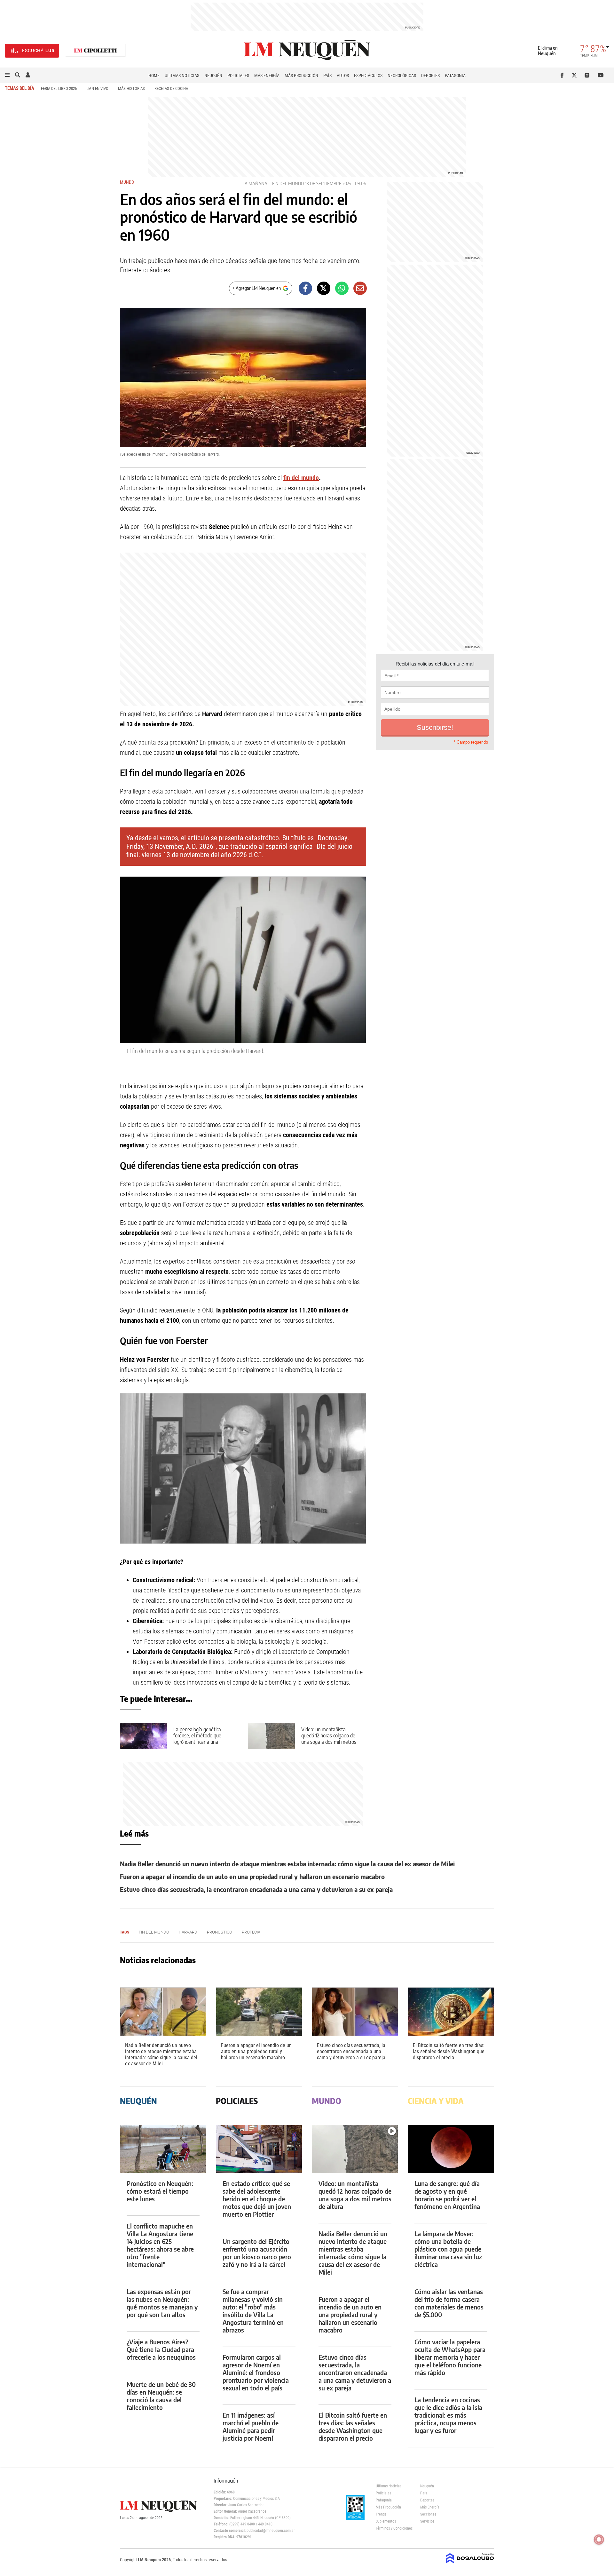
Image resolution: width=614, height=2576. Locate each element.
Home (154, 76)
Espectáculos (368, 76)
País (327, 76)
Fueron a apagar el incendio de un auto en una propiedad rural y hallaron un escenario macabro (252, 1876)
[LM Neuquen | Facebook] (563, 75)
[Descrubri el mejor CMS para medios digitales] (470, 2564)
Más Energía (267, 76)
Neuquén (213, 76)
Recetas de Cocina (171, 88)
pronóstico (220, 1932)
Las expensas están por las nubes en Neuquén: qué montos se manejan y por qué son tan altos (162, 2303)
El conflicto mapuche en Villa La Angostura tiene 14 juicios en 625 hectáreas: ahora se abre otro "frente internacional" (160, 2245)
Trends (381, 2514)
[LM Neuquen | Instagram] (588, 75)
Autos (343, 76)
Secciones (428, 2514)
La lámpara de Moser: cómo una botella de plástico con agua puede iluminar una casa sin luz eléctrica (448, 2249)
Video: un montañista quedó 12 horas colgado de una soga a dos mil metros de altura (329, 1739)
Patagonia (455, 76)
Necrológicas (402, 76)
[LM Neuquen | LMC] (96, 51)
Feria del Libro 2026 (59, 88)
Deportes (430, 76)
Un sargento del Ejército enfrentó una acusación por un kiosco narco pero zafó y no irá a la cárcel (257, 2253)
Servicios (427, 2521)
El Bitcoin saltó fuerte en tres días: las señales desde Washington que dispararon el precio (449, 2051)
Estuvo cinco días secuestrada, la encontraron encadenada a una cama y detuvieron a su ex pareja (256, 1889)
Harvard (188, 1932)
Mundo (127, 182)
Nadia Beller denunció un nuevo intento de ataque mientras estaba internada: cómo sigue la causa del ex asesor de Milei (287, 1864)
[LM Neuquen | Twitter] (576, 75)
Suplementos (386, 2521)
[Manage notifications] (599, 2540)
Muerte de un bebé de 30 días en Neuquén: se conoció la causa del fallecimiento (161, 2396)
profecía (251, 1932)
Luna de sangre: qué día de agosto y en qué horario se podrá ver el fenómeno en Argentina (447, 2195)
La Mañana (255, 183)
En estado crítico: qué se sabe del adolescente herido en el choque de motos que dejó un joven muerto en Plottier (257, 2199)
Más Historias (131, 88)
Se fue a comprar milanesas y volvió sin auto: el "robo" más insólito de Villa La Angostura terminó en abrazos (253, 2311)
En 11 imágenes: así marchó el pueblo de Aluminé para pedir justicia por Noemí (251, 2426)
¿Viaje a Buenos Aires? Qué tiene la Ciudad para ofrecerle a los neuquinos (161, 2349)
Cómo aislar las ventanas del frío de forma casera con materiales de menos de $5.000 (449, 2303)
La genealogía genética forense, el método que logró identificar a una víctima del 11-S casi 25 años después (202, 1742)
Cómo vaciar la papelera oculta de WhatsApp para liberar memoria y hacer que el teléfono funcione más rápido (450, 2357)
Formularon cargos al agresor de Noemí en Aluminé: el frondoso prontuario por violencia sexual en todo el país (256, 2372)
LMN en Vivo (97, 88)
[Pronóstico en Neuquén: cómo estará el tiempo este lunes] (163, 2149)
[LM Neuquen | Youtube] (601, 75)
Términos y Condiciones (393, 2528)
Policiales (238, 76)
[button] (7, 75)
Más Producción (301, 76)
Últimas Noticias (182, 76)
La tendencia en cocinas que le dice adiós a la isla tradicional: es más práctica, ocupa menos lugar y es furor (448, 2415)
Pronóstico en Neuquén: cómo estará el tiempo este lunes (160, 2191)
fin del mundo (288, 183)
